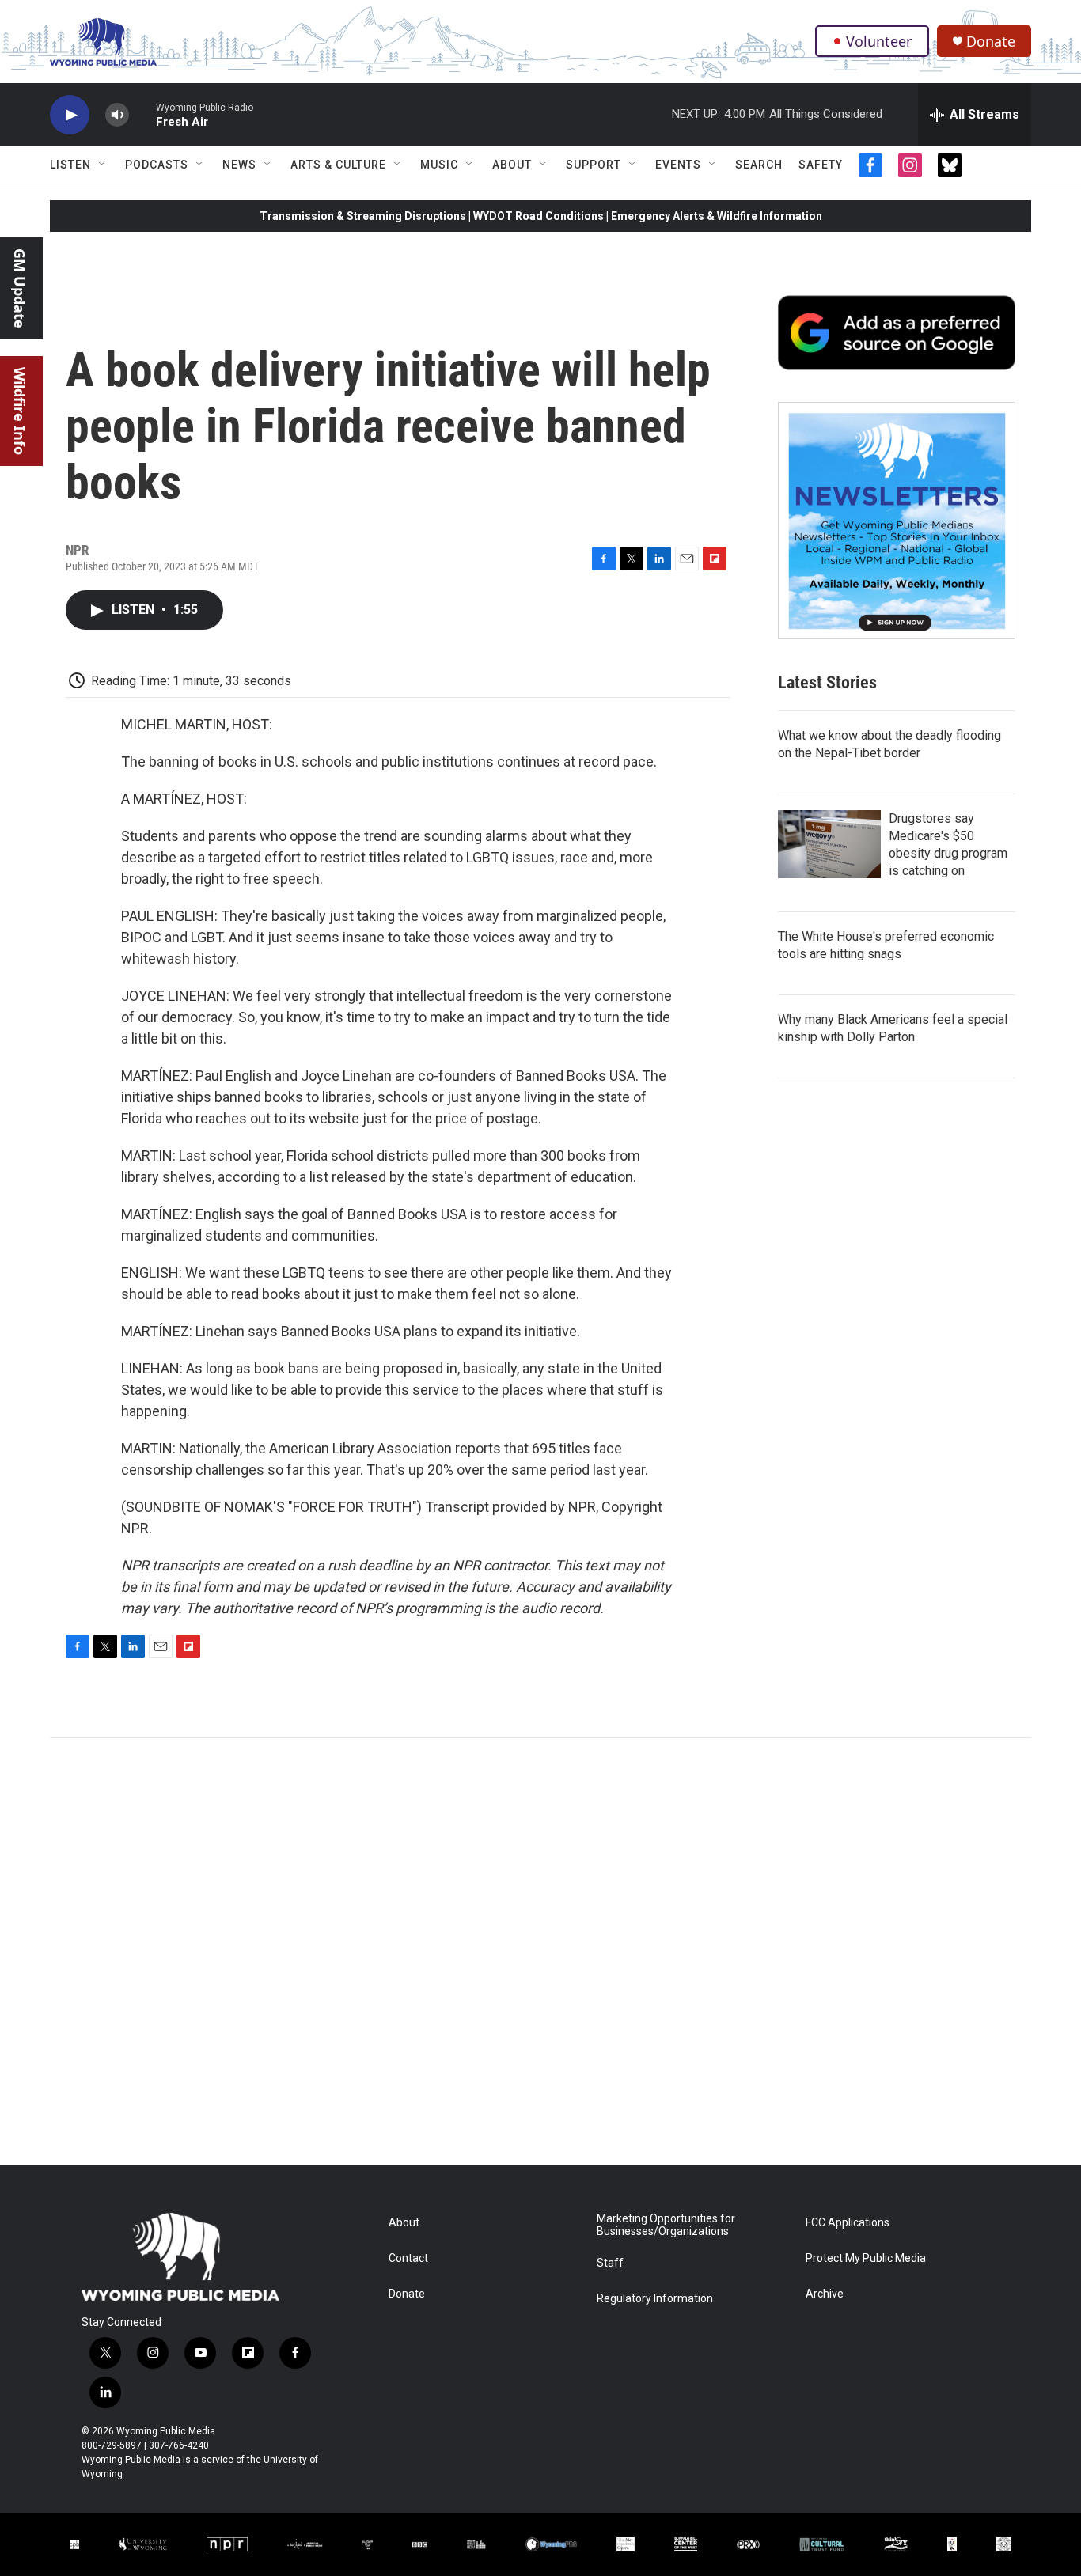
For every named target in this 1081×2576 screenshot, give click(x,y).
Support (594, 165)
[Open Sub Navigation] (103, 165)
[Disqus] (540, 1952)
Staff (610, 2263)
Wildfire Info (20, 411)
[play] (70, 115)
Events (678, 165)
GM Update (20, 288)
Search (759, 165)
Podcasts (157, 165)
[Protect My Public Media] (476, 2544)
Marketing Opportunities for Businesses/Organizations (666, 2225)
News (239, 165)
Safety (821, 165)
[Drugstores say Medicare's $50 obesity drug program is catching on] (829, 844)
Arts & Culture (338, 165)
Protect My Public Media (866, 2258)
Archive (825, 2294)
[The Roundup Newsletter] (897, 521)
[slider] (142, 114)
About (512, 165)
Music (439, 165)
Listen (70, 165)
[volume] (117, 115)
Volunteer (879, 41)
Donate (991, 42)
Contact (408, 2258)
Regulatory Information (655, 2299)
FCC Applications (848, 2223)
